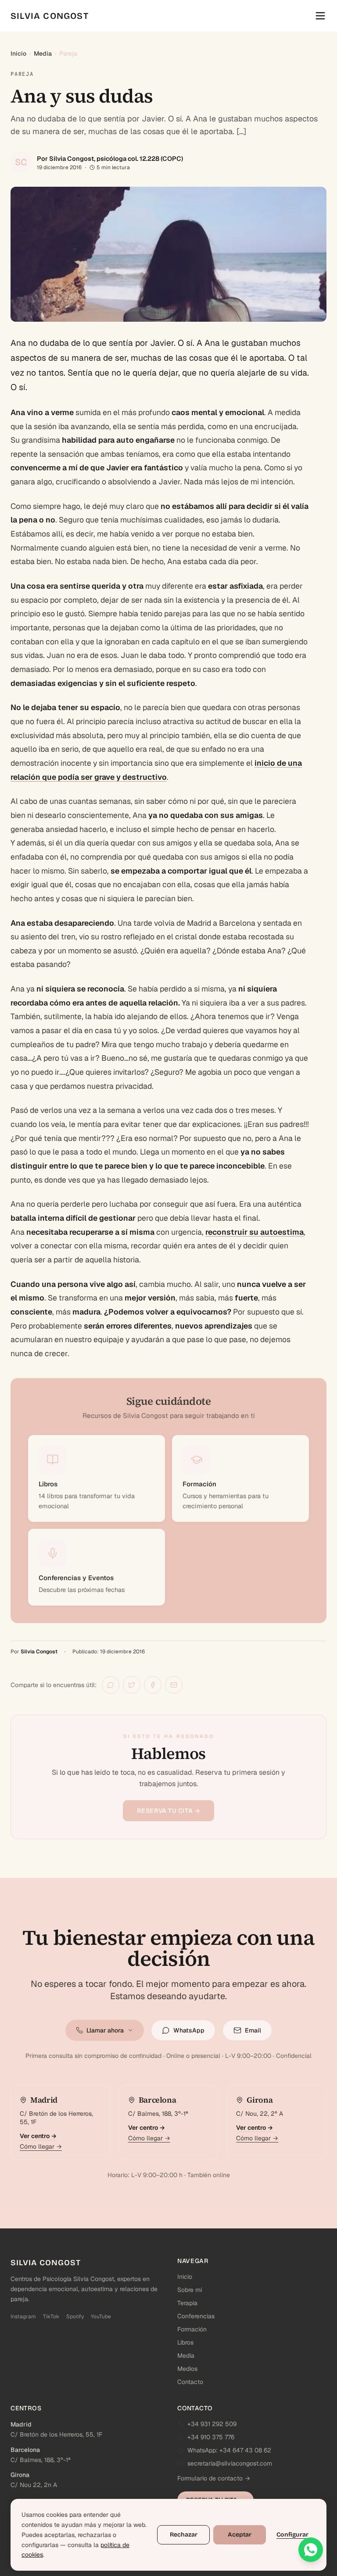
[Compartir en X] (132, 1685)
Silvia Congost (39, 1652)
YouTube (101, 2317)
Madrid (21, 2424)
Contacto (190, 2382)
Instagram (23, 2317)
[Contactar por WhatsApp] (311, 2550)
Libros (185, 2342)
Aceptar (240, 2535)
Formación (192, 2329)
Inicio (18, 53)
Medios (187, 2369)
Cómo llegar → (41, 2146)
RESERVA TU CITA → (169, 1811)
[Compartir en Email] (174, 1685)
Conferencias (196, 2316)
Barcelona (25, 2450)
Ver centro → (38, 2136)
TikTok (51, 2317)
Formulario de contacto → (214, 2478)
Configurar (292, 2535)
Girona (20, 2475)
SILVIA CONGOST (50, 16)
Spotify (75, 2317)
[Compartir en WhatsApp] (111, 1685)
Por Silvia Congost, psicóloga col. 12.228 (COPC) (110, 158)
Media (43, 53)
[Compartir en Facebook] (153, 1685)
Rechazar (184, 2535)
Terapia (187, 2303)
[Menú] (320, 16)
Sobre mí (190, 2290)
